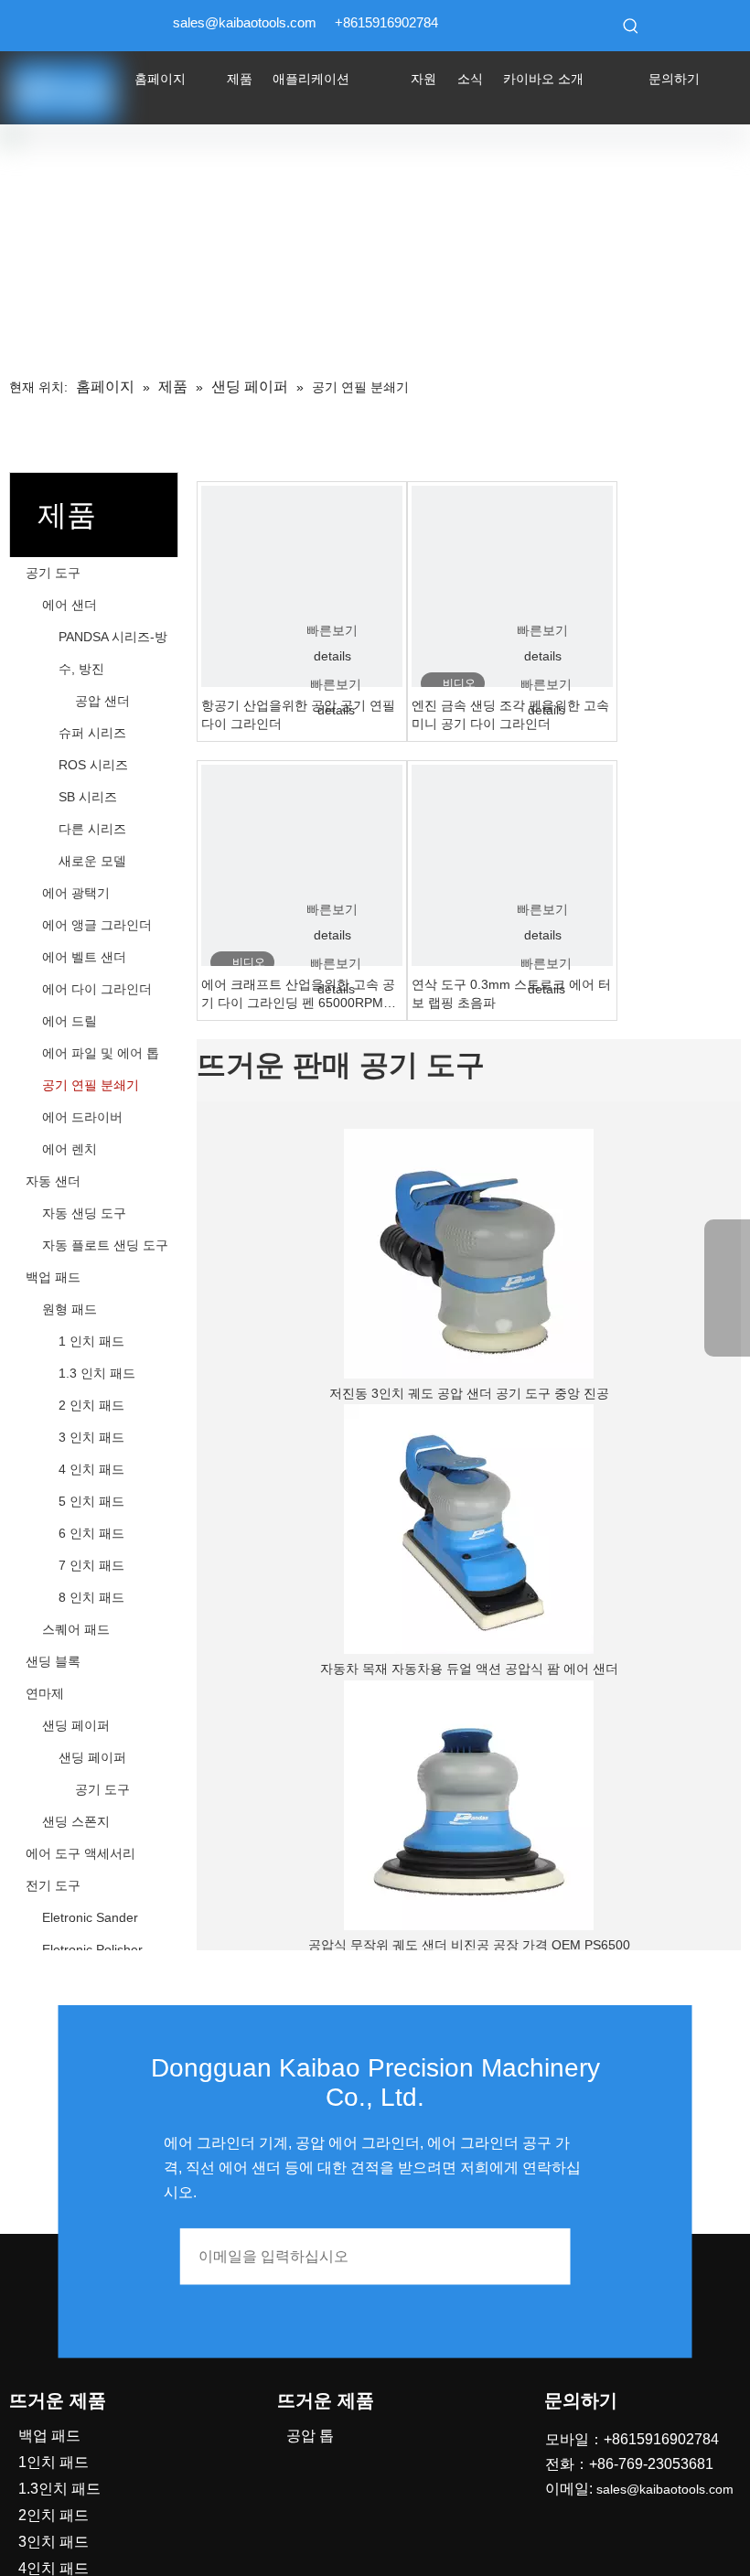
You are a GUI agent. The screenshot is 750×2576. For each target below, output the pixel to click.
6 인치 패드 (91, 1533)
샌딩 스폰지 (76, 1821)
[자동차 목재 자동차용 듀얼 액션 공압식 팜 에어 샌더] (469, 1529)
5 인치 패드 (91, 1501)
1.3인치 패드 (59, 2489)
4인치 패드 (54, 2568)
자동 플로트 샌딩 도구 (105, 1245)
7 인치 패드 (91, 1565)
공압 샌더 (102, 701)
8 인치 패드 (91, 1597)
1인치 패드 (54, 2462)
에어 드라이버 (82, 1117)
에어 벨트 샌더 (84, 957)
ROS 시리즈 (93, 765)
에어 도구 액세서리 (80, 1853)
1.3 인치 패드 (97, 1373)
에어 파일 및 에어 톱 (101, 1053)
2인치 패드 (54, 2515)
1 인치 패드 (91, 1341)
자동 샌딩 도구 (84, 1213)
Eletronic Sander (90, 1917)
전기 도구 (53, 1885)
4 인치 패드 (91, 1469)
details (332, 656)
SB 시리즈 (88, 797)
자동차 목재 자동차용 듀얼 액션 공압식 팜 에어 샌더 (469, 1669)
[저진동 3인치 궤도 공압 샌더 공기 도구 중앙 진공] (469, 1254)
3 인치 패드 (91, 1437)
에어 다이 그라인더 (97, 989)
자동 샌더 (53, 1181)
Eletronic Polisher (92, 1949)
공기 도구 (53, 573)
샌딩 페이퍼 (76, 1725)
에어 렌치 (70, 1149)
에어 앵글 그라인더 (97, 925)
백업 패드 (53, 1277)
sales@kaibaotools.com (245, 22)
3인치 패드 (54, 2542)
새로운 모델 (92, 861)
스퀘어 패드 (76, 1629)
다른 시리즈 (92, 829)
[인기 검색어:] (631, 26)
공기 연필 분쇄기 (91, 1085)
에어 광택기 (76, 893)
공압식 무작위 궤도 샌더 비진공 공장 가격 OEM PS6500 (469, 1945)
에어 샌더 (70, 605)
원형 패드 (70, 1309)
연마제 (45, 1693)
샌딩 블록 (53, 1661)
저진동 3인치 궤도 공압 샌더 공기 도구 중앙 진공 (469, 1393)
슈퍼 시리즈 (92, 733)
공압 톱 (310, 2436)
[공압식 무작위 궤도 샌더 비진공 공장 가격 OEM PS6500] (469, 1805)
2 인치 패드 (91, 1405)
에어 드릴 (70, 1021)
